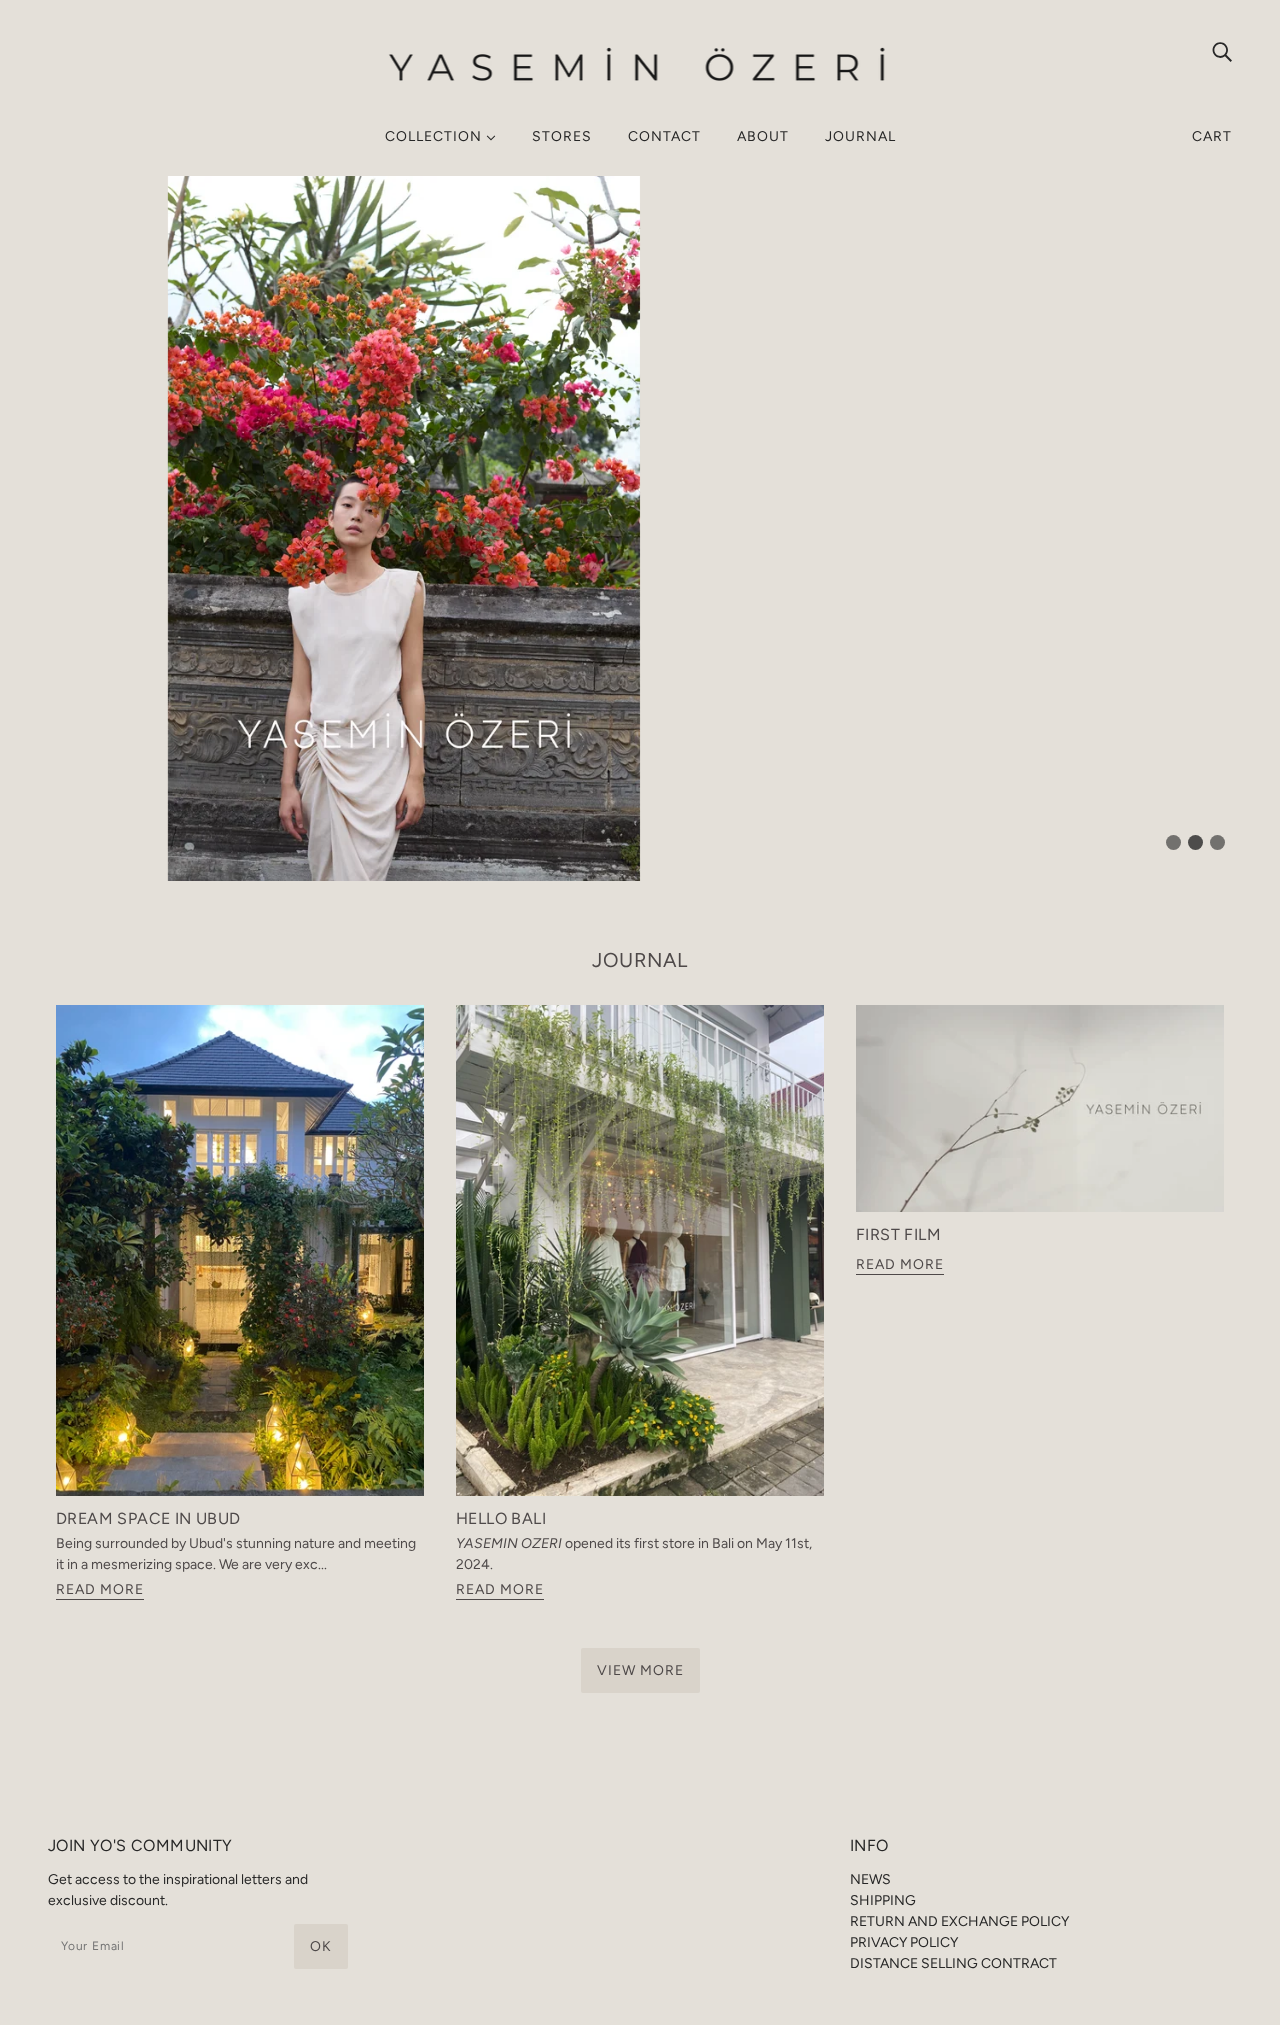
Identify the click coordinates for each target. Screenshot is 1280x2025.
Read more (100, 1590)
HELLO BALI (501, 1518)
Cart (1212, 136)
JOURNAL (640, 960)
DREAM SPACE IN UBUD (148, 1518)
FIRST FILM (898, 1234)
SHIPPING (883, 1900)
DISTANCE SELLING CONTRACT (953, 1963)
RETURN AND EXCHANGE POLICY (959, 1921)
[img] (1222, 51)
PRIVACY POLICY (904, 1942)
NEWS (870, 1879)
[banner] (640, 64)
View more (640, 1670)
